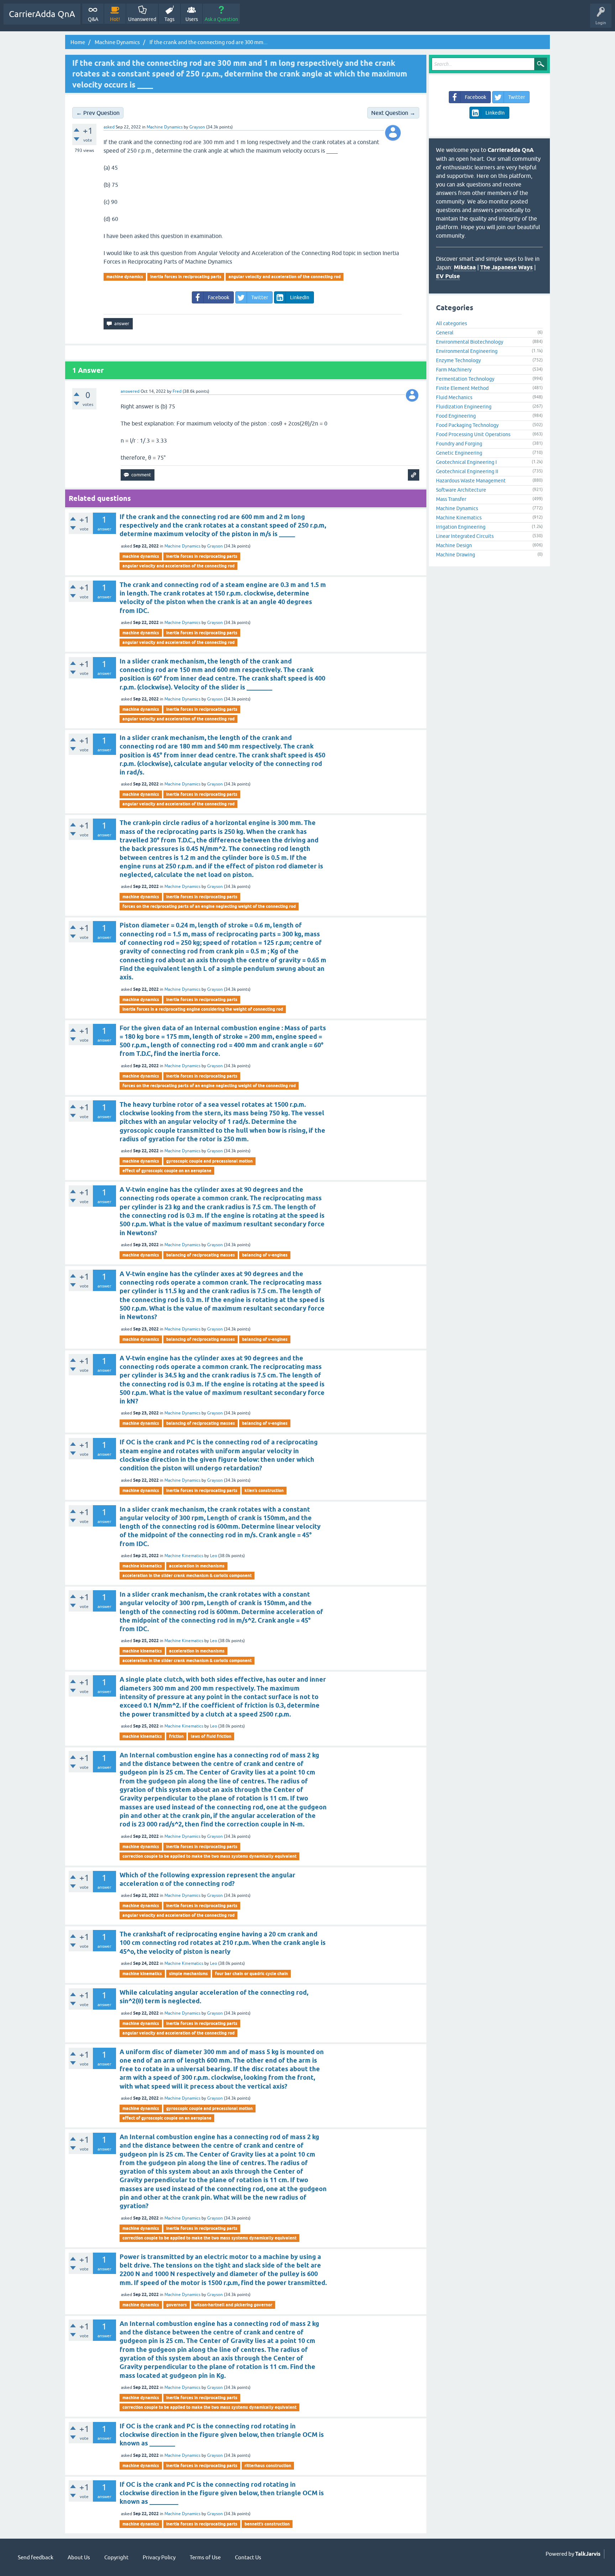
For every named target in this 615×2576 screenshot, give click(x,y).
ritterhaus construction (268, 2466)
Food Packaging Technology (467, 425)
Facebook (219, 297)
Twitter (260, 297)
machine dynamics (125, 277)
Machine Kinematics (184, 1556)
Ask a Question (221, 19)
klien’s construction (264, 1490)
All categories (451, 323)
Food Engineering (456, 416)
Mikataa (465, 267)
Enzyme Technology (458, 360)
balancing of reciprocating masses (201, 1255)
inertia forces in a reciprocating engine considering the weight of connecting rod (203, 1009)
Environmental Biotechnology (470, 342)
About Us (79, 2557)
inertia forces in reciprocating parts (186, 277)
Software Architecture (461, 490)
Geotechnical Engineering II (467, 471)
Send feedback (36, 2557)
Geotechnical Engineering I (466, 462)
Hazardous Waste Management (471, 481)
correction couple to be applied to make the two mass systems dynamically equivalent (209, 1856)
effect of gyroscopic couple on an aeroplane (167, 1171)
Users (192, 19)
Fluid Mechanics (454, 397)
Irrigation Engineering (461, 527)
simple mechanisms (188, 1974)
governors (177, 2305)
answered (130, 391)
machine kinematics (142, 1566)
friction (176, 1736)
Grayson (215, 546)
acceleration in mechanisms (197, 1566)
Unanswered (142, 19)
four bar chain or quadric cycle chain (251, 1974)
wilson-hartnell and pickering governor (233, 2305)
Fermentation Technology (465, 379)
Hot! (115, 19)
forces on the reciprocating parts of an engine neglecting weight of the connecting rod (209, 906)
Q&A (93, 19)
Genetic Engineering (459, 453)
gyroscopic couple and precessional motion (209, 1161)
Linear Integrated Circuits (465, 536)
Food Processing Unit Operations (473, 434)
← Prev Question (98, 113)
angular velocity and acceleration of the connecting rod (285, 277)
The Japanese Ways (506, 267)
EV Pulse (448, 276)
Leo (214, 1556)
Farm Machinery (454, 370)
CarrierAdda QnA (42, 14)
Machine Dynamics (165, 127)
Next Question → (393, 113)
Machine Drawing (456, 555)
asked (109, 127)
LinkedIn (300, 297)
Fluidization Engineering (464, 407)
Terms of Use (205, 2557)
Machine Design (454, 545)
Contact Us (248, 2557)
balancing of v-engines (265, 1255)
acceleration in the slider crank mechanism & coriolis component (187, 1575)
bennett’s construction (267, 2524)
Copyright (116, 2557)
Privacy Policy (159, 2557)
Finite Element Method (462, 388)
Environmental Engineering (467, 351)
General (445, 333)
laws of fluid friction (211, 1736)
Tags (169, 19)
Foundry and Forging (459, 444)
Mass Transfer (451, 499)
